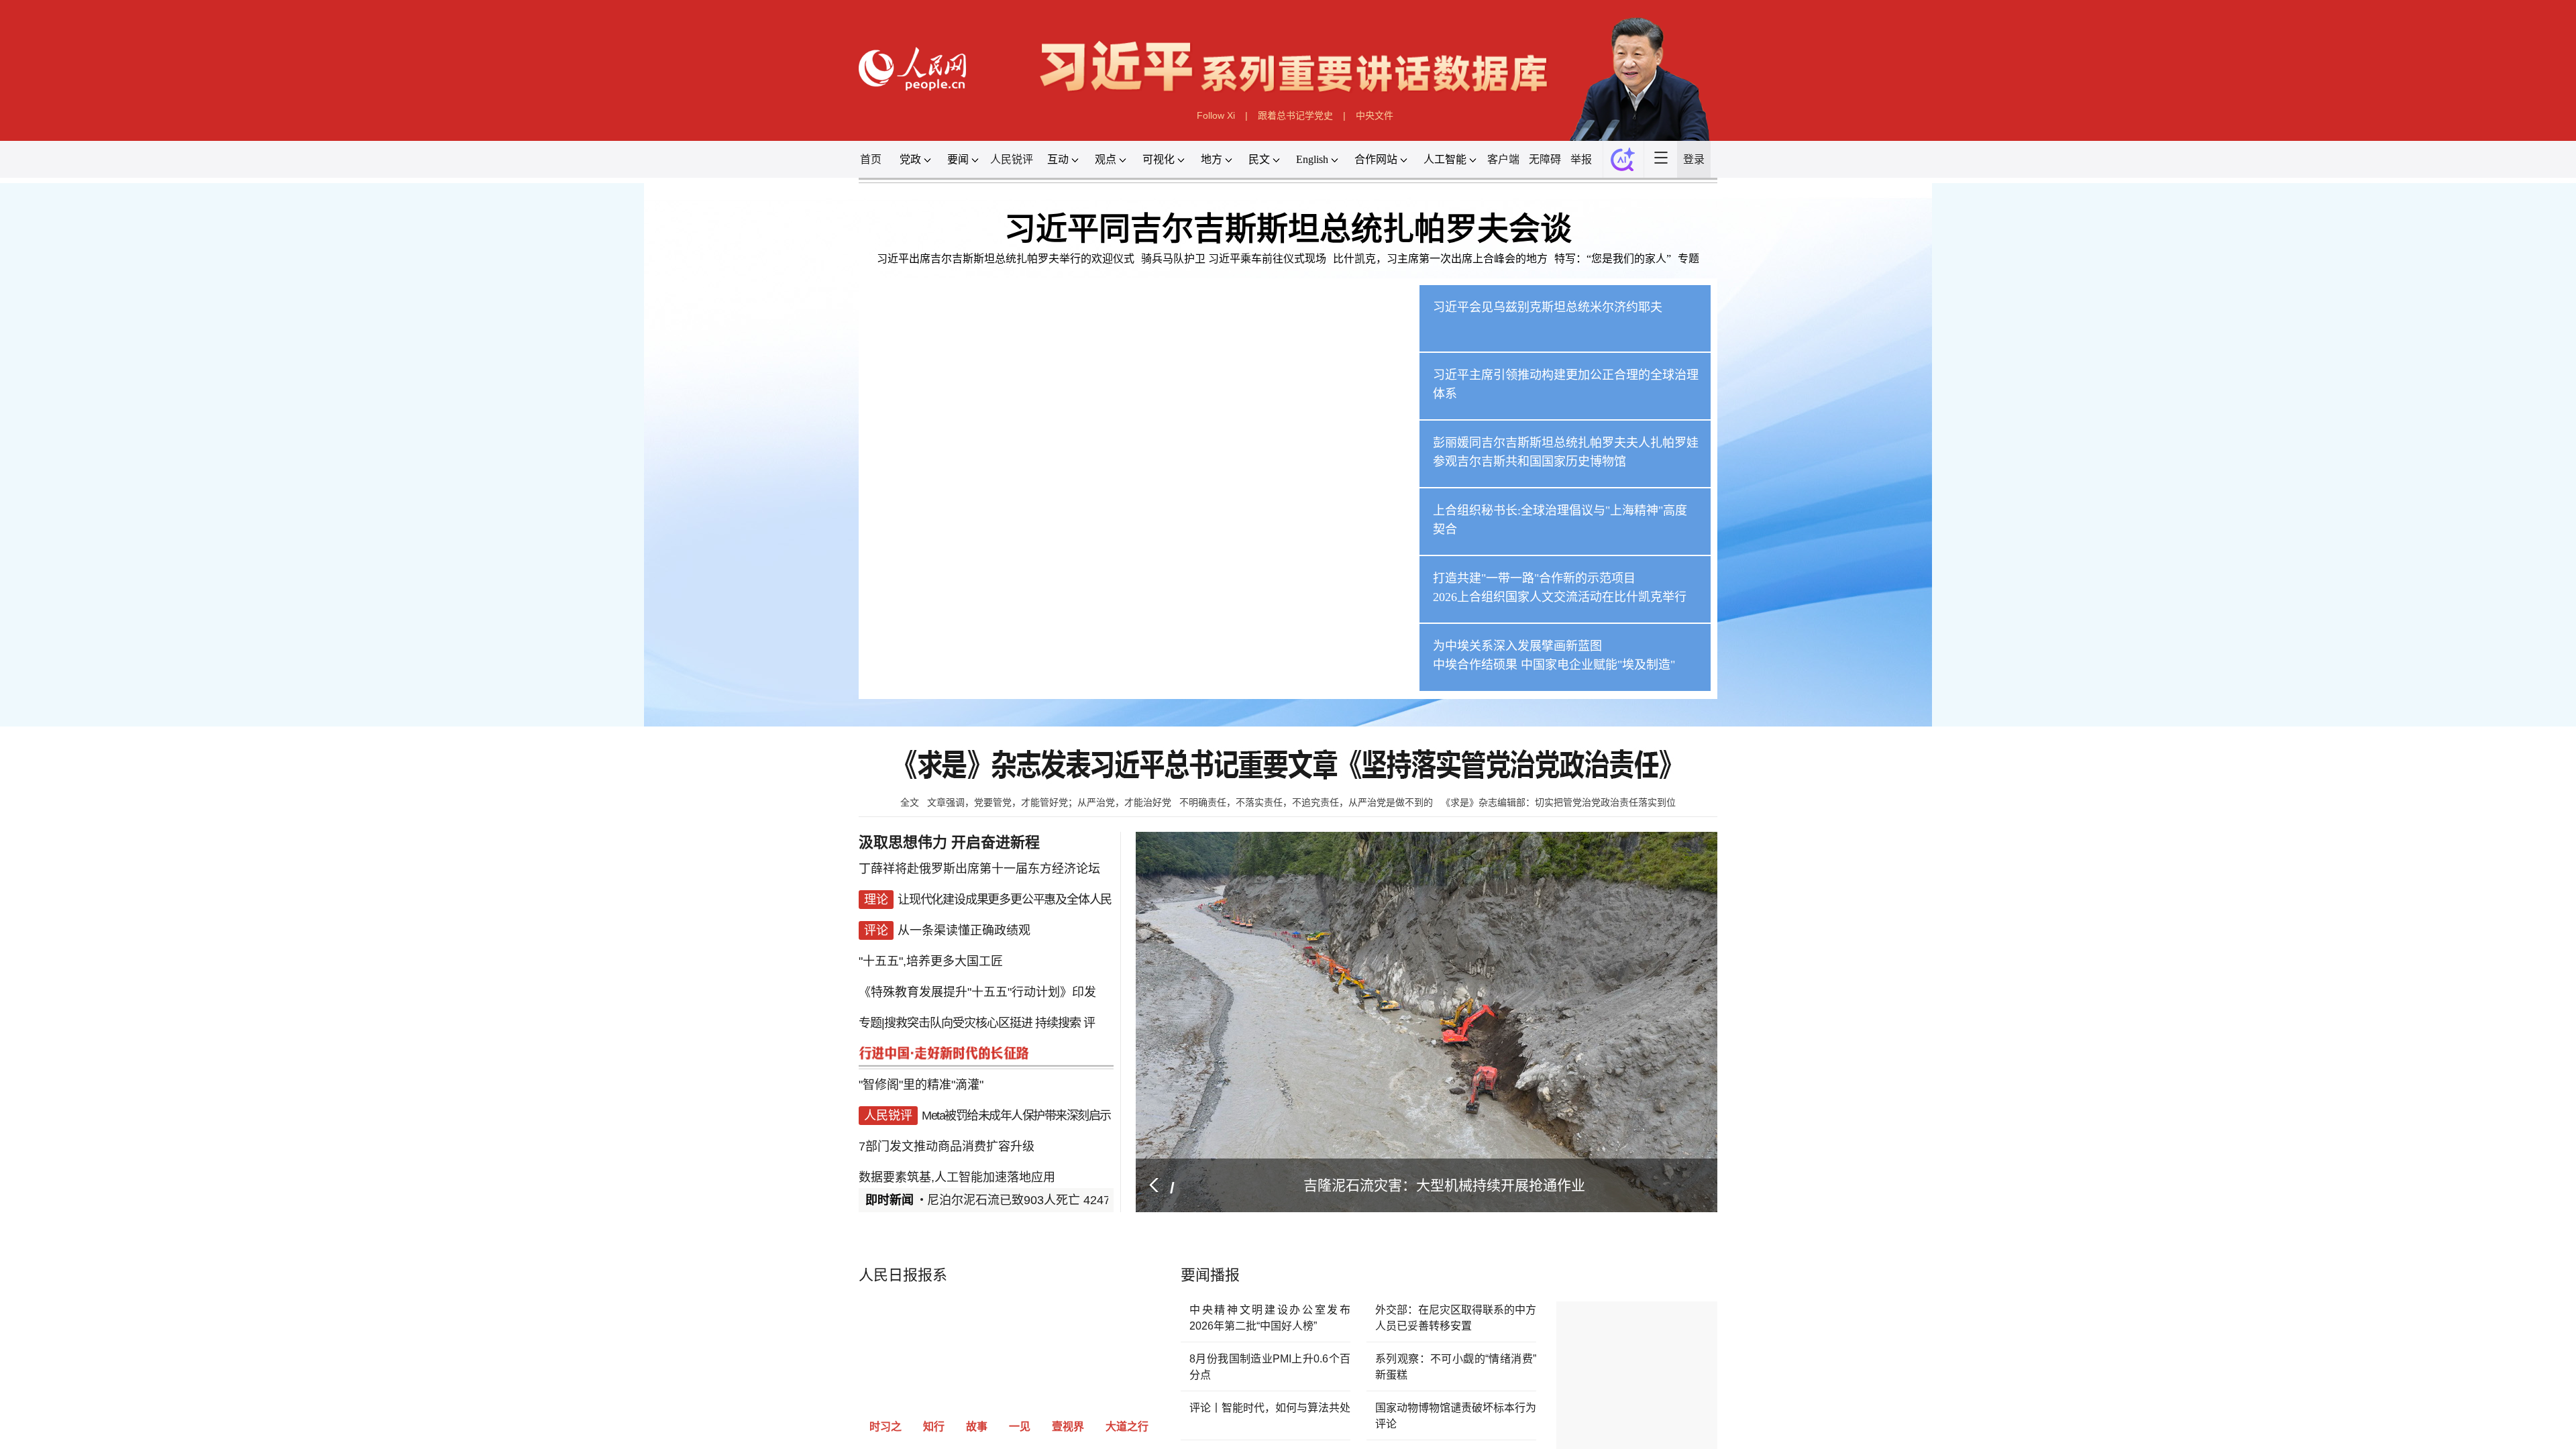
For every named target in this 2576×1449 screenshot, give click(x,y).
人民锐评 (486, 463)
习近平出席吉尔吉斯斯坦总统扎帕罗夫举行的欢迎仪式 (458, 753)
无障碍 (2049, 463)
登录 (2482, 463)
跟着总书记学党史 (1308, 336)
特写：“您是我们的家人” (2242, 753)
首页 (74, 463)
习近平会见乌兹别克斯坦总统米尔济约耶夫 (2041, 894)
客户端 (1928, 463)
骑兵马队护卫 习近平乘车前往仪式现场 (1128, 753)
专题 (2465, 753)
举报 (2155, 463)
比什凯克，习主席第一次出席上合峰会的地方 (1735, 753)
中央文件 (1539, 336)
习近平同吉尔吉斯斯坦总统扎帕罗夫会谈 (1288, 666)
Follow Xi (1077, 336)
